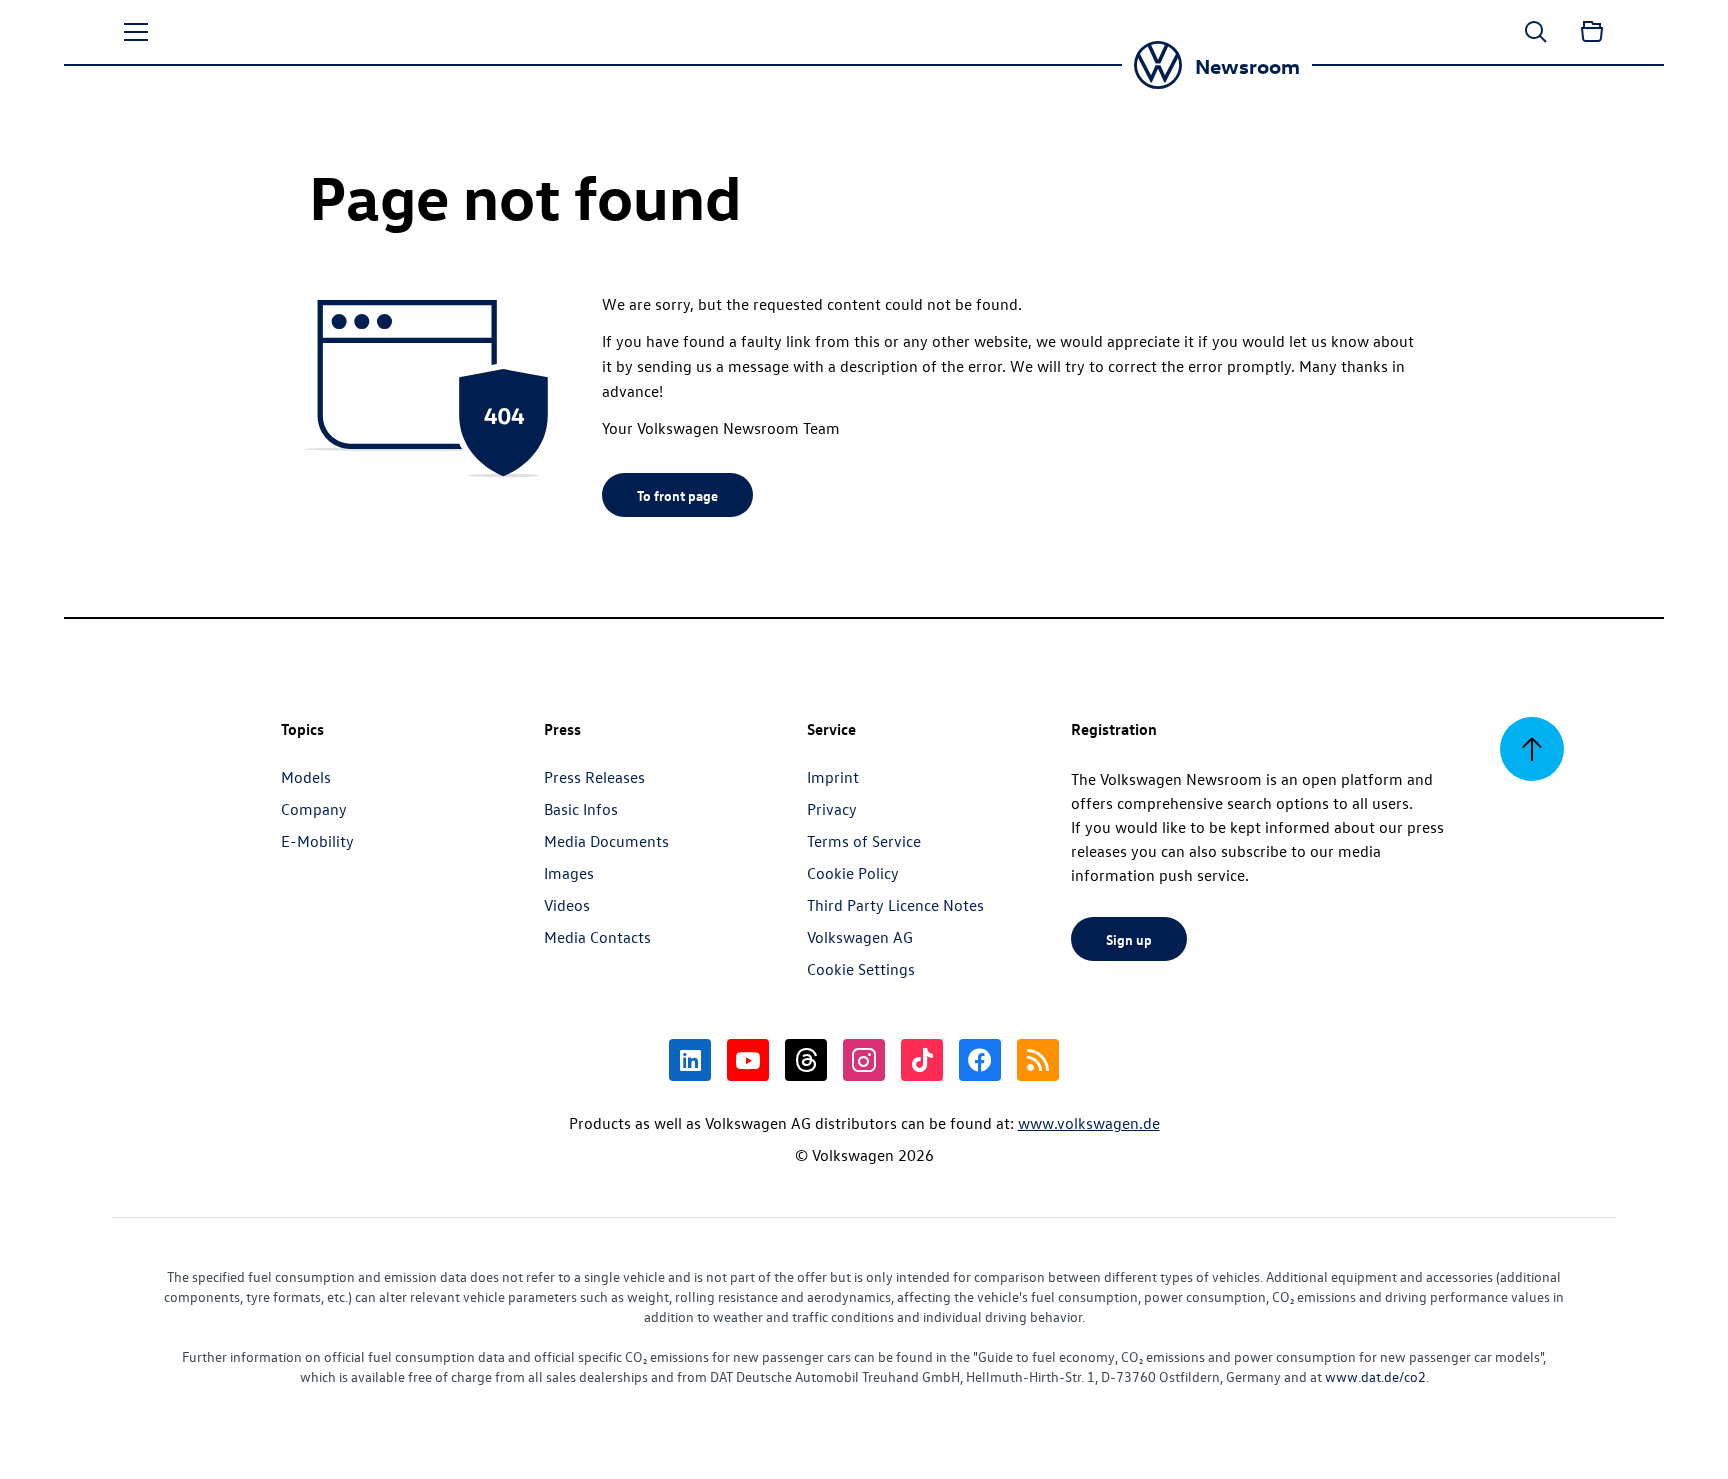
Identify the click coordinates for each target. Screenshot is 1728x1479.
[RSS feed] (1038, 1060)
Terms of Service (864, 841)
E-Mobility (317, 841)
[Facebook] (980, 1060)
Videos (567, 905)
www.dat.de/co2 (1375, 1376)
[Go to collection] (1592, 32)
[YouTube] (748, 1060)
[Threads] (806, 1060)
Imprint (833, 777)
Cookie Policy (853, 873)
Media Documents (606, 841)
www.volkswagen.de (1089, 1123)
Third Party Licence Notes (895, 905)
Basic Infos (581, 809)
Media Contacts (597, 937)
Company (314, 809)
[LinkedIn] (690, 1060)
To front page (677, 495)
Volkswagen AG (860, 937)
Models (306, 777)
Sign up (1129, 939)
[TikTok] (922, 1060)
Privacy (832, 809)
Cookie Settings (861, 969)
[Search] (1536, 32)
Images (569, 873)
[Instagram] (864, 1060)
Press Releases (594, 777)
